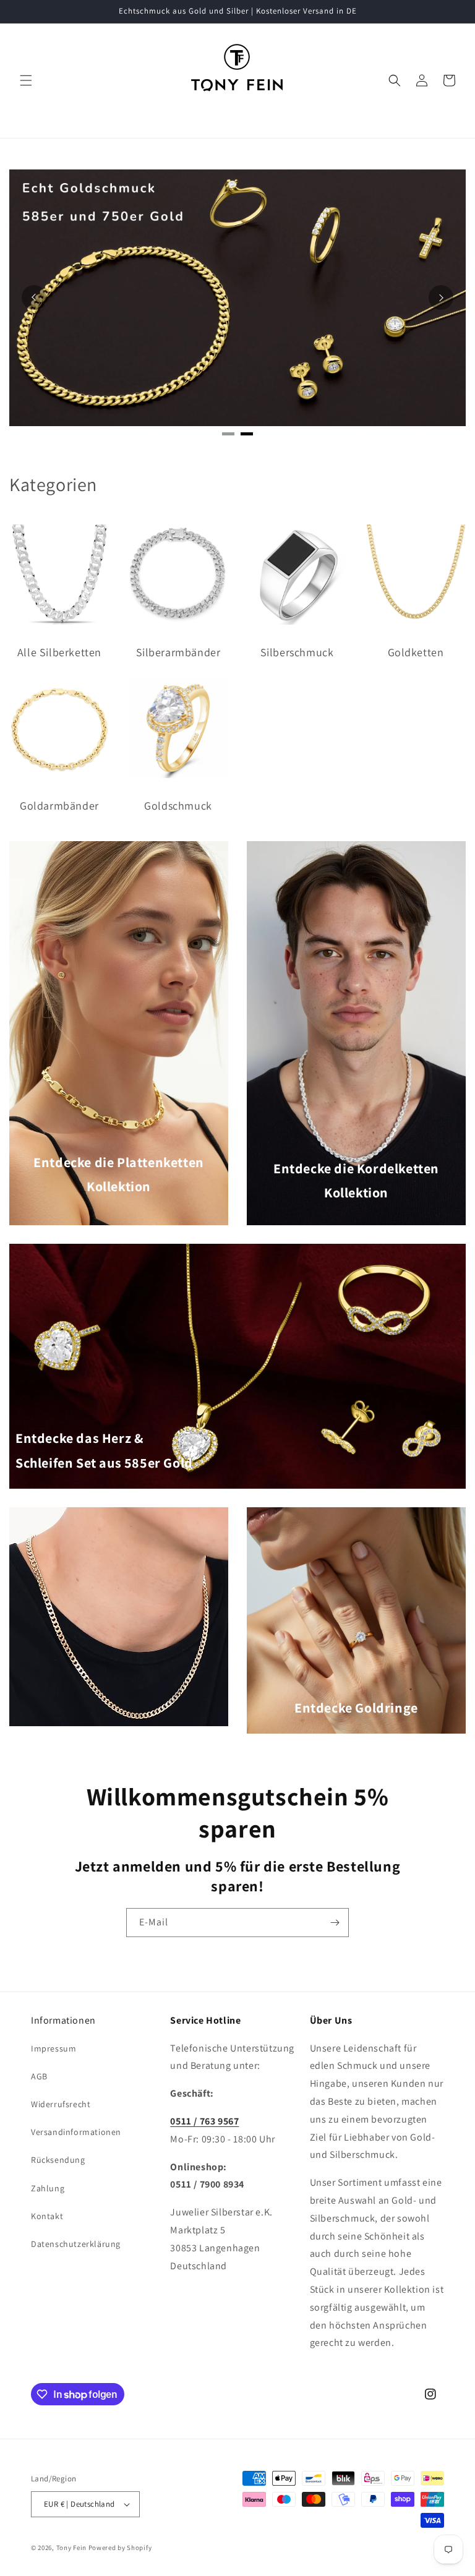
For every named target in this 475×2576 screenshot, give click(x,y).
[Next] (441, 297)
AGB (39, 2076)
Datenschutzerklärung (76, 2244)
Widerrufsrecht (61, 2104)
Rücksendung (58, 2160)
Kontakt (47, 2216)
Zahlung (48, 2188)
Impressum (53, 2048)
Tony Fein (71, 2548)
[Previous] (34, 297)
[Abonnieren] (335, 1923)
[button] (26, 80)
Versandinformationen (76, 2132)
